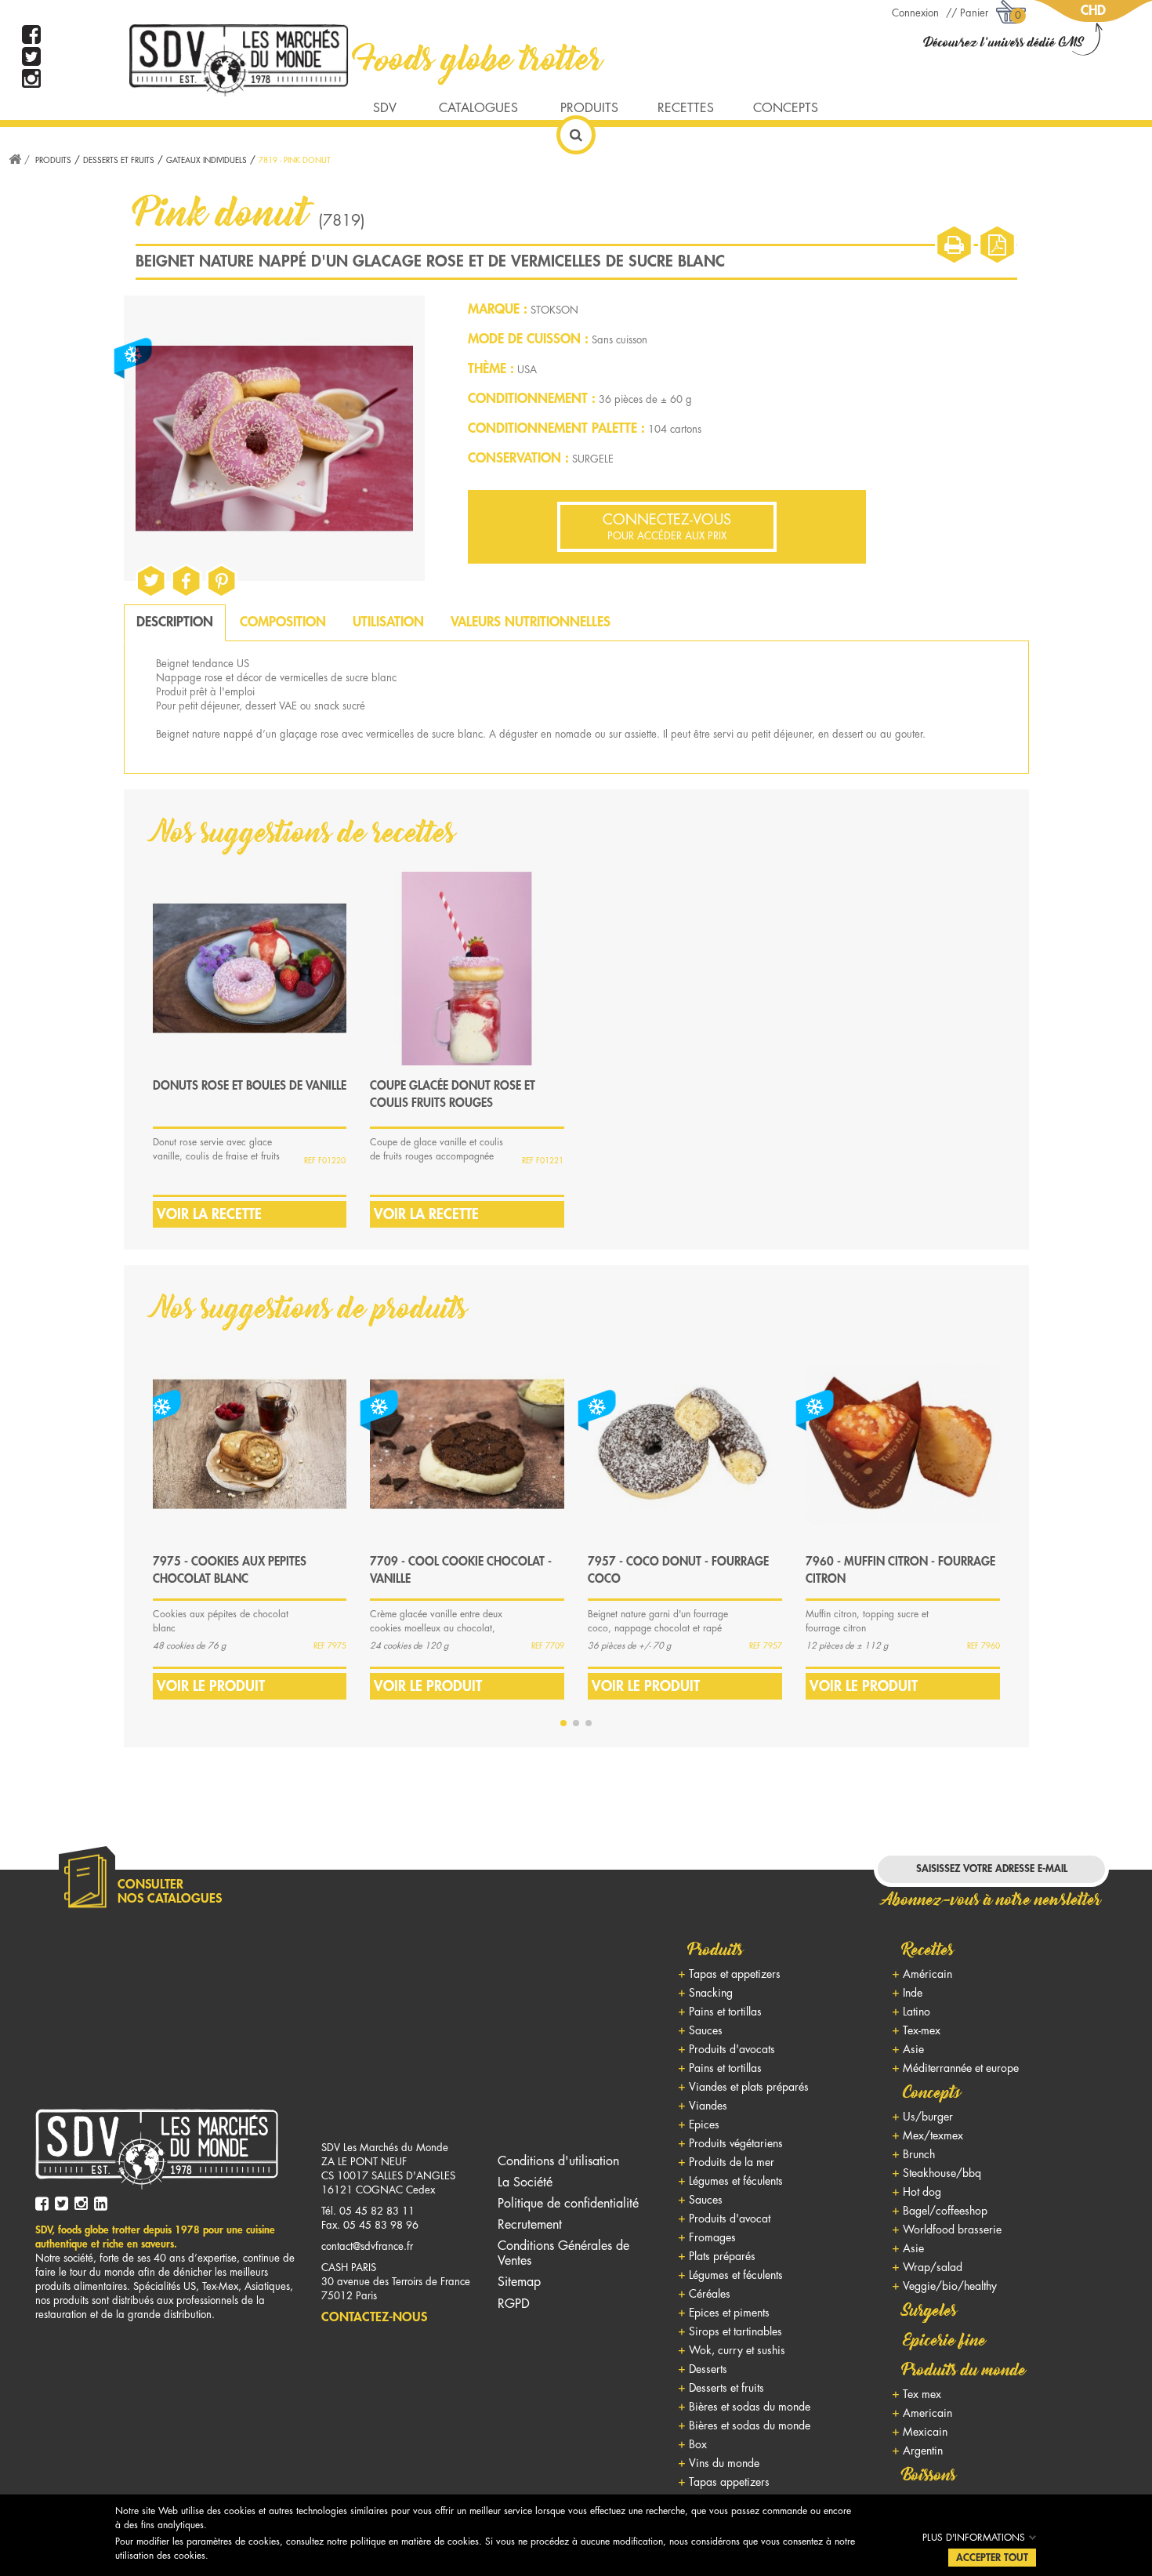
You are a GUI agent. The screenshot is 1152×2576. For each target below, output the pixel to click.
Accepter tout (992, 2558)
